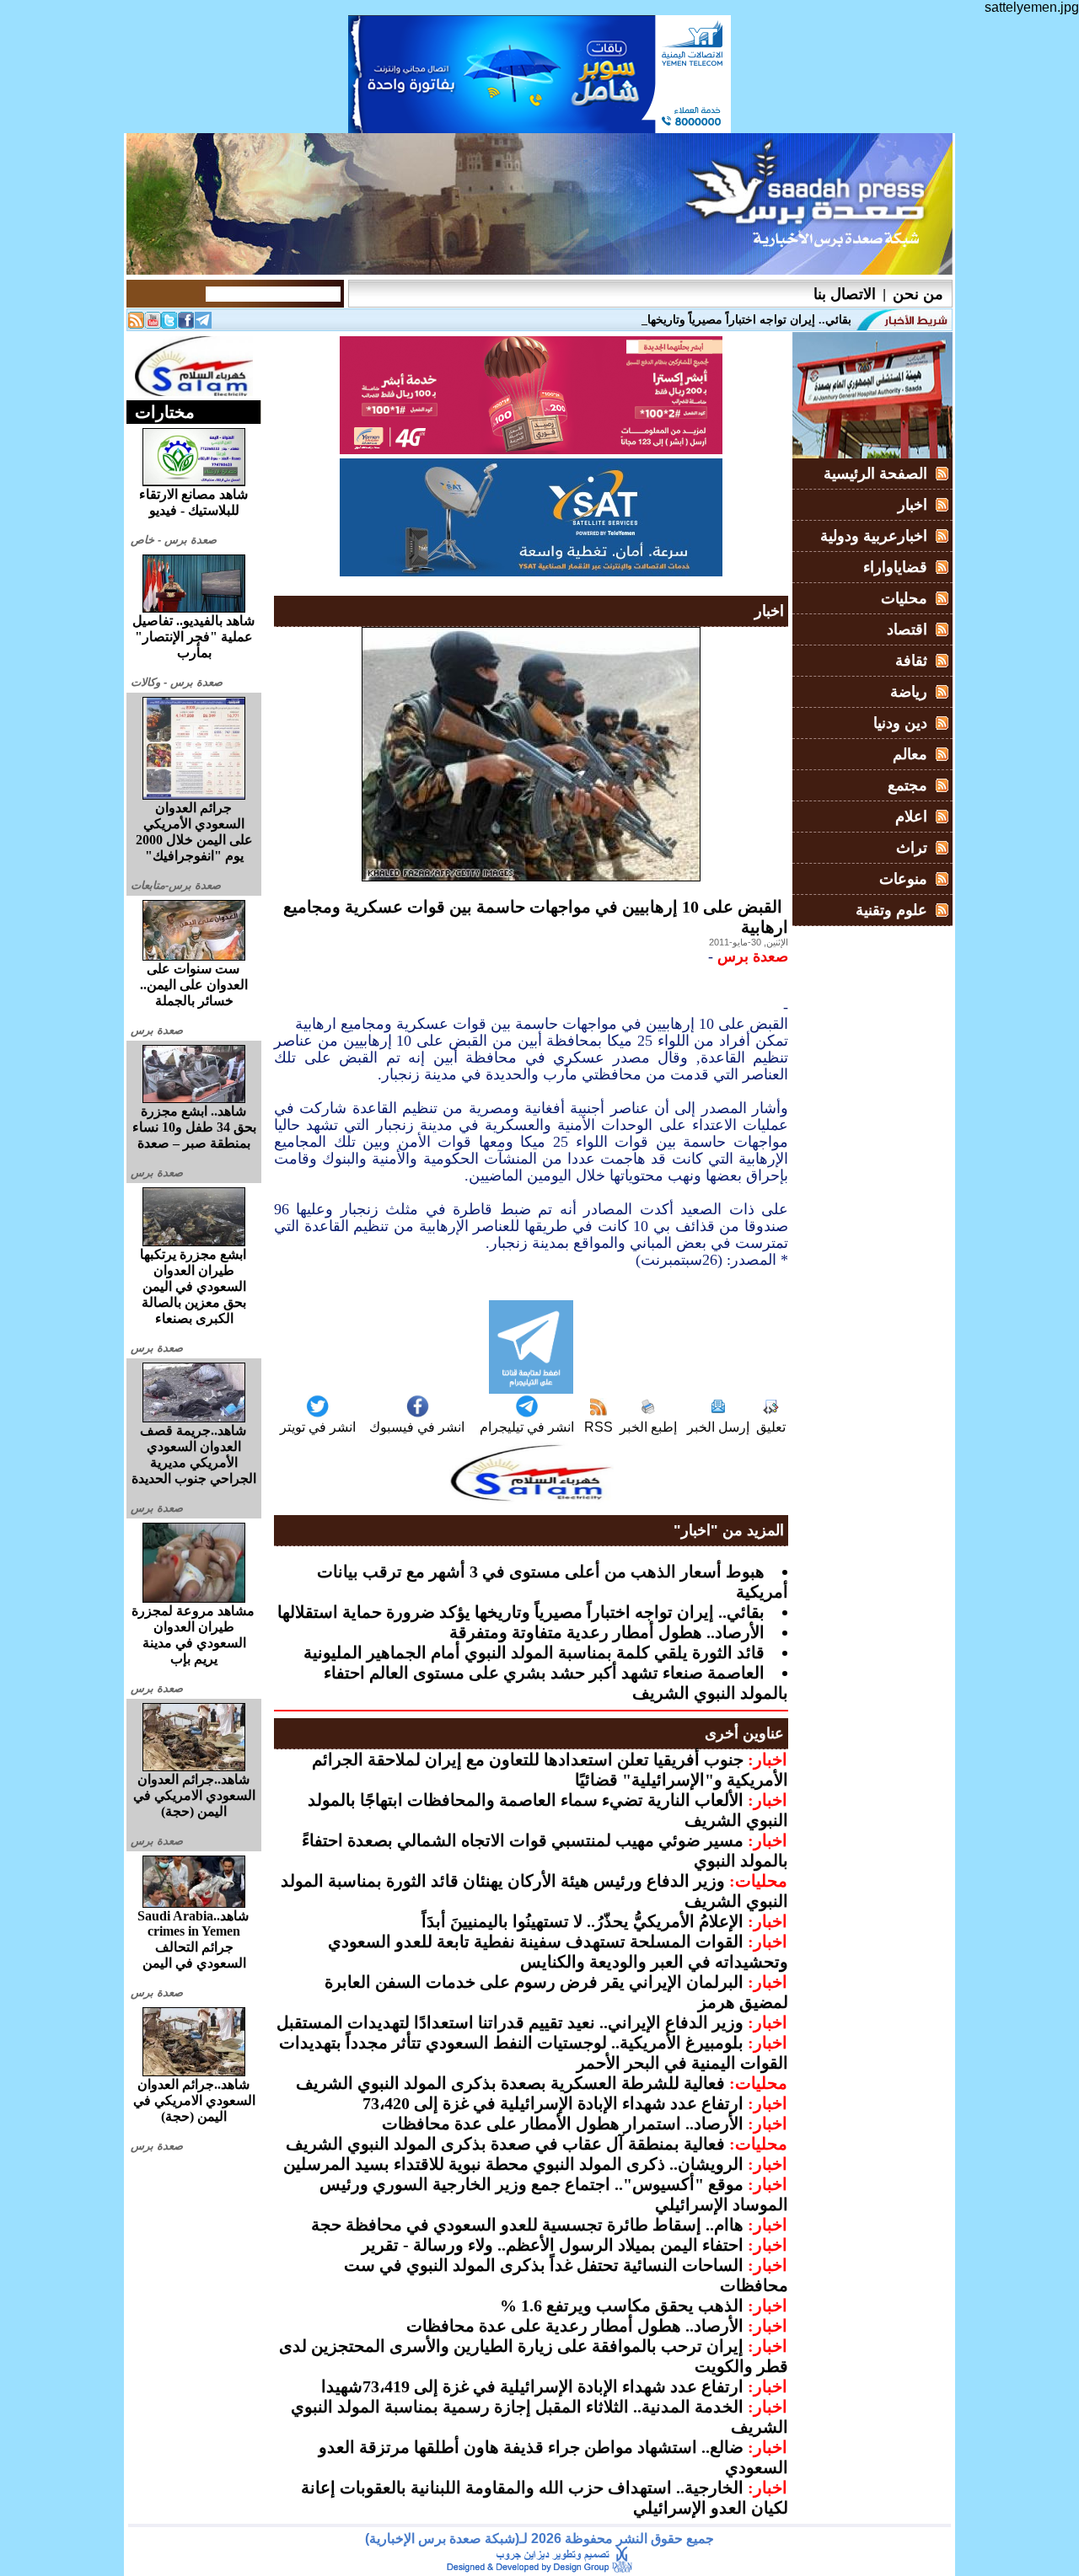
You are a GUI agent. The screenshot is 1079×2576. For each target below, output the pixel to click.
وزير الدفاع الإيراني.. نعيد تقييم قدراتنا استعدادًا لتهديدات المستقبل (510, 2022)
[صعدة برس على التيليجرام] (203, 324)
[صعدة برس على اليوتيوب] (153, 324)
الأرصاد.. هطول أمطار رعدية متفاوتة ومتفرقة (607, 1632)
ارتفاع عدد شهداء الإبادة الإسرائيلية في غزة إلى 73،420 (553, 2103)
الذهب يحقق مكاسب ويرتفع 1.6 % (622, 2306)
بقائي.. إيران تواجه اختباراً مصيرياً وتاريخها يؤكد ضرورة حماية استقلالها (521, 1612)
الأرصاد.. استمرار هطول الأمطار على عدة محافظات (563, 2123)
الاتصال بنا (845, 294)
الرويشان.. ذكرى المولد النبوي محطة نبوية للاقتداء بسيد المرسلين (513, 2164)
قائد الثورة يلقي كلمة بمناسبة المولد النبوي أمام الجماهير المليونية (534, 1652)
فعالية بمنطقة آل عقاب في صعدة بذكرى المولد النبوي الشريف (505, 2144)
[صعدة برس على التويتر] (169, 324)
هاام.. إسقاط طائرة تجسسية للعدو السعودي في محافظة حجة (527, 2225)
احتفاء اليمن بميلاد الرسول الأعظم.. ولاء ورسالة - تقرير (553, 2245)
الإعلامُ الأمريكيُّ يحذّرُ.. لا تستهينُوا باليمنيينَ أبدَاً (582, 1921)
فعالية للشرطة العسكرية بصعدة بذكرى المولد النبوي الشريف (510, 2083)
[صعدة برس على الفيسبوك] (186, 324)
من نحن (918, 294)
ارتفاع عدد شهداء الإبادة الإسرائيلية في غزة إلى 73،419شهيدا (532, 2386)
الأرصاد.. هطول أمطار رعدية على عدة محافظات (575, 2326)
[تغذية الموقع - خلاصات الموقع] (136, 324)
